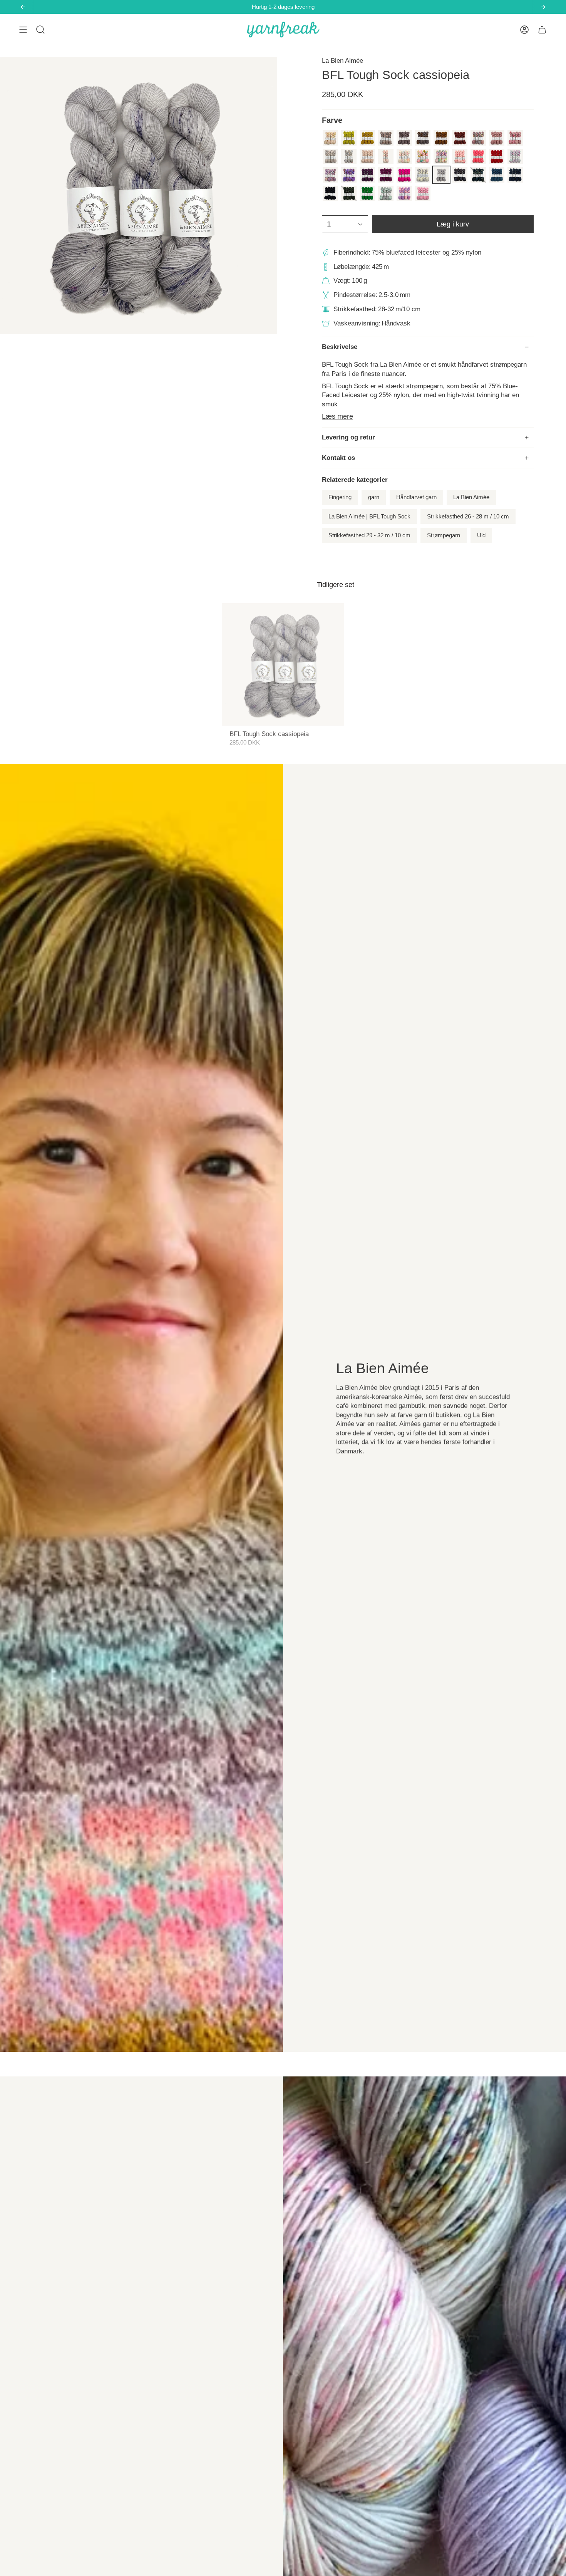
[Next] (543, 7)
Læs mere (337, 416)
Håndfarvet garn (416, 497)
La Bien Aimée (342, 61)
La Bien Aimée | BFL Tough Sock (369, 517)
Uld (481, 535)
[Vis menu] (23, 30)
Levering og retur (348, 437)
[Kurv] (542, 30)
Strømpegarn (444, 535)
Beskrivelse (340, 347)
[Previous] (23, 7)
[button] (40, 30)
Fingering (340, 497)
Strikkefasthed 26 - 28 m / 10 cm (468, 517)
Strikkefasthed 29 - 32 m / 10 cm (369, 535)
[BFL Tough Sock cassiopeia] (283, 665)
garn (374, 497)
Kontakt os (338, 458)
